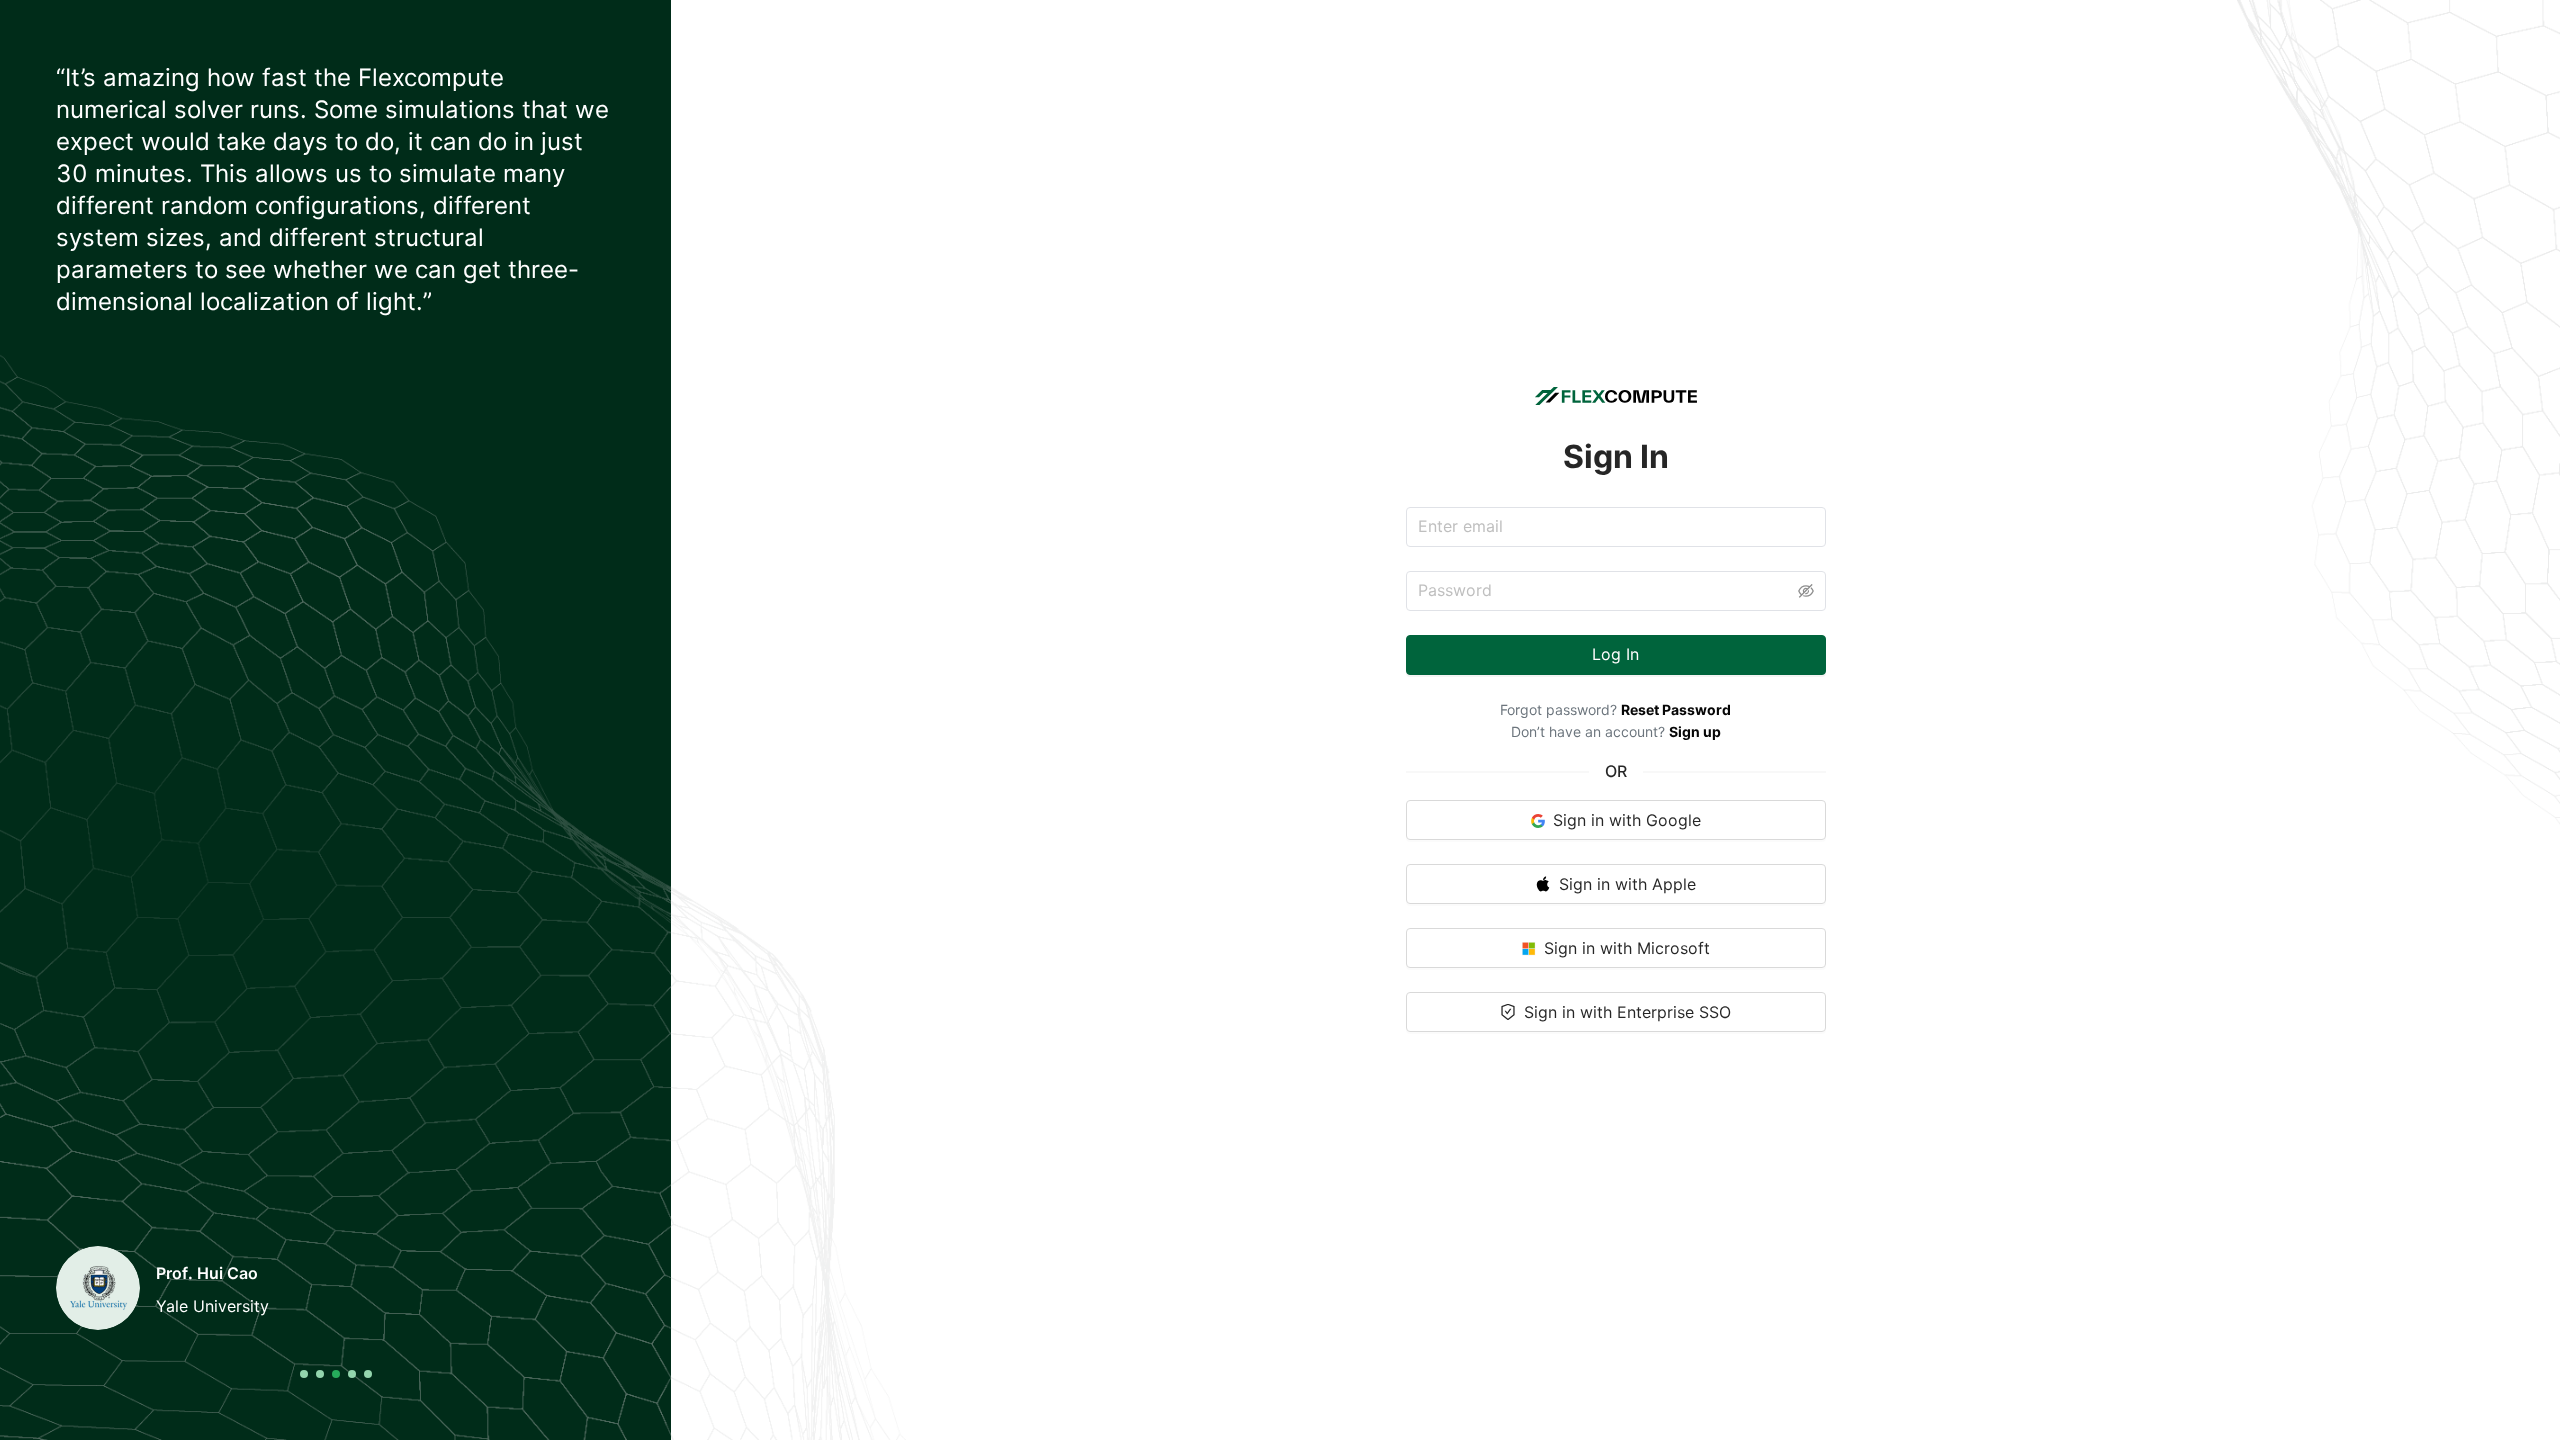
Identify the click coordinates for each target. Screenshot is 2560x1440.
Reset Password (1676, 709)
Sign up (1695, 731)
